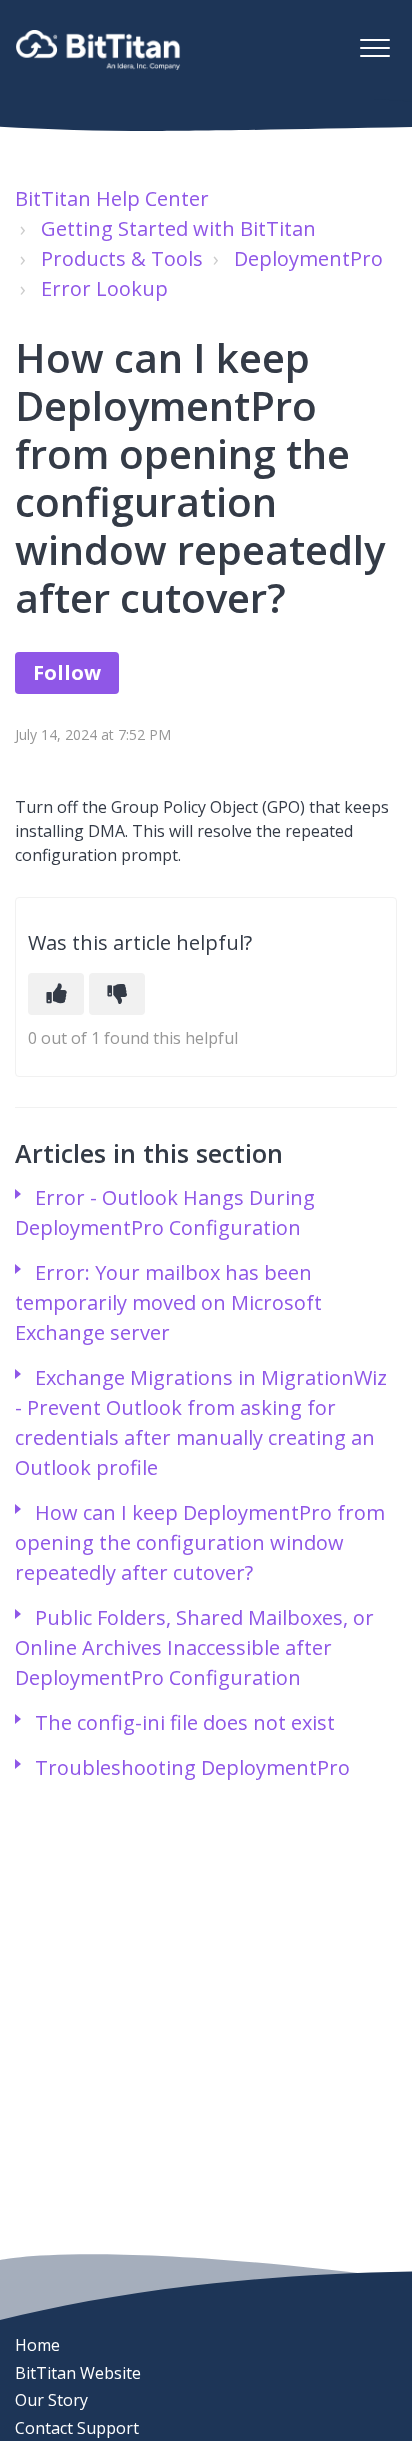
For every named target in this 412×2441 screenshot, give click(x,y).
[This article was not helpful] (117, 994)
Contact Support (77, 2428)
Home (37, 2345)
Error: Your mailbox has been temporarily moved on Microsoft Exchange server (168, 1302)
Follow (67, 672)
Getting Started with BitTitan (178, 228)
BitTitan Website (78, 2373)
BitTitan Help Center (112, 198)
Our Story (51, 2400)
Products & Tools (122, 258)
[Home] (98, 50)
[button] (374, 47)
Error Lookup (104, 288)
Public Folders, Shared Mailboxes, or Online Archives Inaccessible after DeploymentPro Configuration (194, 1647)
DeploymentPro (308, 258)
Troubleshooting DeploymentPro (192, 1767)
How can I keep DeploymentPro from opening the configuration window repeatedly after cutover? (200, 1542)
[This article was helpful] (56, 994)
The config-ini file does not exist (185, 1722)
